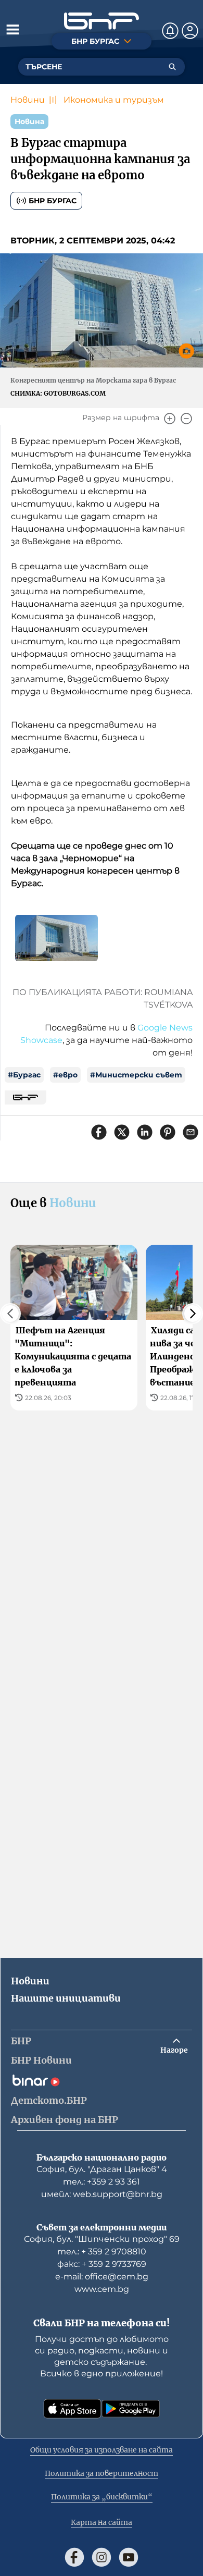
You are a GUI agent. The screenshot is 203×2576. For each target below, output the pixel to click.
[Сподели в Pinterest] (168, 1132)
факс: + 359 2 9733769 (102, 2264)
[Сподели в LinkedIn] (145, 1132)
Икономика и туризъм (114, 100)
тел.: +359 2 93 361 (102, 2182)
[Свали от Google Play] (131, 2409)
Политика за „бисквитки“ (102, 2497)
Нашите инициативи (66, 1998)
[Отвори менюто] (12, 29)
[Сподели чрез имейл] (191, 1132)
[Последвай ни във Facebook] (74, 2557)
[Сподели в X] (122, 1132)
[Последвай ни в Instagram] (102, 2557)
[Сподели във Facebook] (99, 1132)
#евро (65, 1075)
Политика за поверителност (102, 2473)
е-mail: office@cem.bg (102, 2277)
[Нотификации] (170, 31)
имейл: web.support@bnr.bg (102, 2194)
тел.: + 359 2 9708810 (102, 2252)
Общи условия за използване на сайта (102, 2450)
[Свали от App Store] (72, 2409)
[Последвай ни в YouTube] (129, 2557)
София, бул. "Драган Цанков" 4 (102, 2169)
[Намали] (186, 419)
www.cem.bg (102, 2289)
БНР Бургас (53, 201)
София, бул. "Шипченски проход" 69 (102, 2239)
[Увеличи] (170, 419)
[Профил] (190, 31)
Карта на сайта (102, 2522)
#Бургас (24, 1075)
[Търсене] (172, 67)
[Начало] (102, 21)
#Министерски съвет (136, 1075)
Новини (28, 100)
